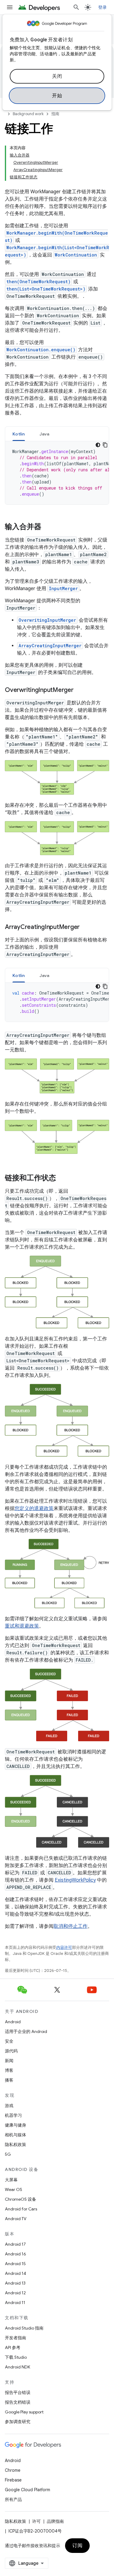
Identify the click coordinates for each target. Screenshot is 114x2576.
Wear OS (14, 2189)
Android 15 (15, 2264)
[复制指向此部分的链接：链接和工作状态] (62, 1178)
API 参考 (13, 2347)
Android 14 (16, 2273)
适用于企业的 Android (26, 2031)
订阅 (77, 2546)
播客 (9, 2080)
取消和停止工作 (71, 1926)
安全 (9, 2041)
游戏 (9, 2106)
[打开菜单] (10, 7)
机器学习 (13, 2115)
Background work (28, 114)
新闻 (9, 2061)
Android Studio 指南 (24, 2328)
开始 (57, 96)
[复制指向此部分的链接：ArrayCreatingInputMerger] (86, 927)
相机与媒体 (16, 2135)
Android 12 (15, 2293)
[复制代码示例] (105, 445)
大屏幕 (11, 2180)
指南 (55, 114)
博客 (9, 2070)
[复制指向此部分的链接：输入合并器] (47, 527)
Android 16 (16, 2254)
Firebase (13, 2480)
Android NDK (17, 2367)
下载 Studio (16, 2357)
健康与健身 (16, 2125)
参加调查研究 (18, 2422)
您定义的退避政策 (34, 1508)
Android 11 (15, 2303)
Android (13, 2022)
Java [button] (45, 434)
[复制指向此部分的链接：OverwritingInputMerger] (80, 690)
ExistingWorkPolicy (75, 1880)
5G (8, 2154)
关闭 (57, 76)
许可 (36, 2521)
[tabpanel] (57, 473)
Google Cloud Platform (28, 2490)
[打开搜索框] (76, 7)
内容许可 (64, 1947)
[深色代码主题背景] (98, 445)
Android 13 (15, 2283)
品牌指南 (55, 2521)
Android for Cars (21, 2209)
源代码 (11, 2051)
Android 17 (15, 2244)
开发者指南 (16, 2338)
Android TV (16, 2219)
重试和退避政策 (22, 1626)
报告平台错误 (18, 2392)
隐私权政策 (16, 2144)
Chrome (13, 2470)
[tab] (19, 434)
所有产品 (13, 2499)
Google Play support (24, 2412)
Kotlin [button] (19, 434)
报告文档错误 (18, 2402)
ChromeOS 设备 (21, 2199)
